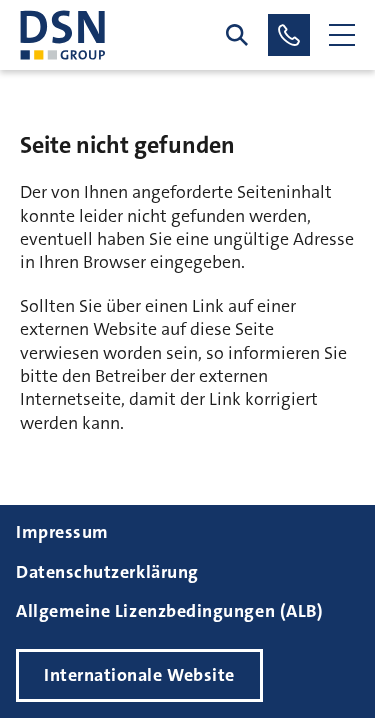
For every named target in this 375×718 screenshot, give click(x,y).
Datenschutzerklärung (107, 572)
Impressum (62, 532)
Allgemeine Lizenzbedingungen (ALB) (169, 611)
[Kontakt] (289, 35)
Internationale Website (139, 675)
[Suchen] (237, 35)
